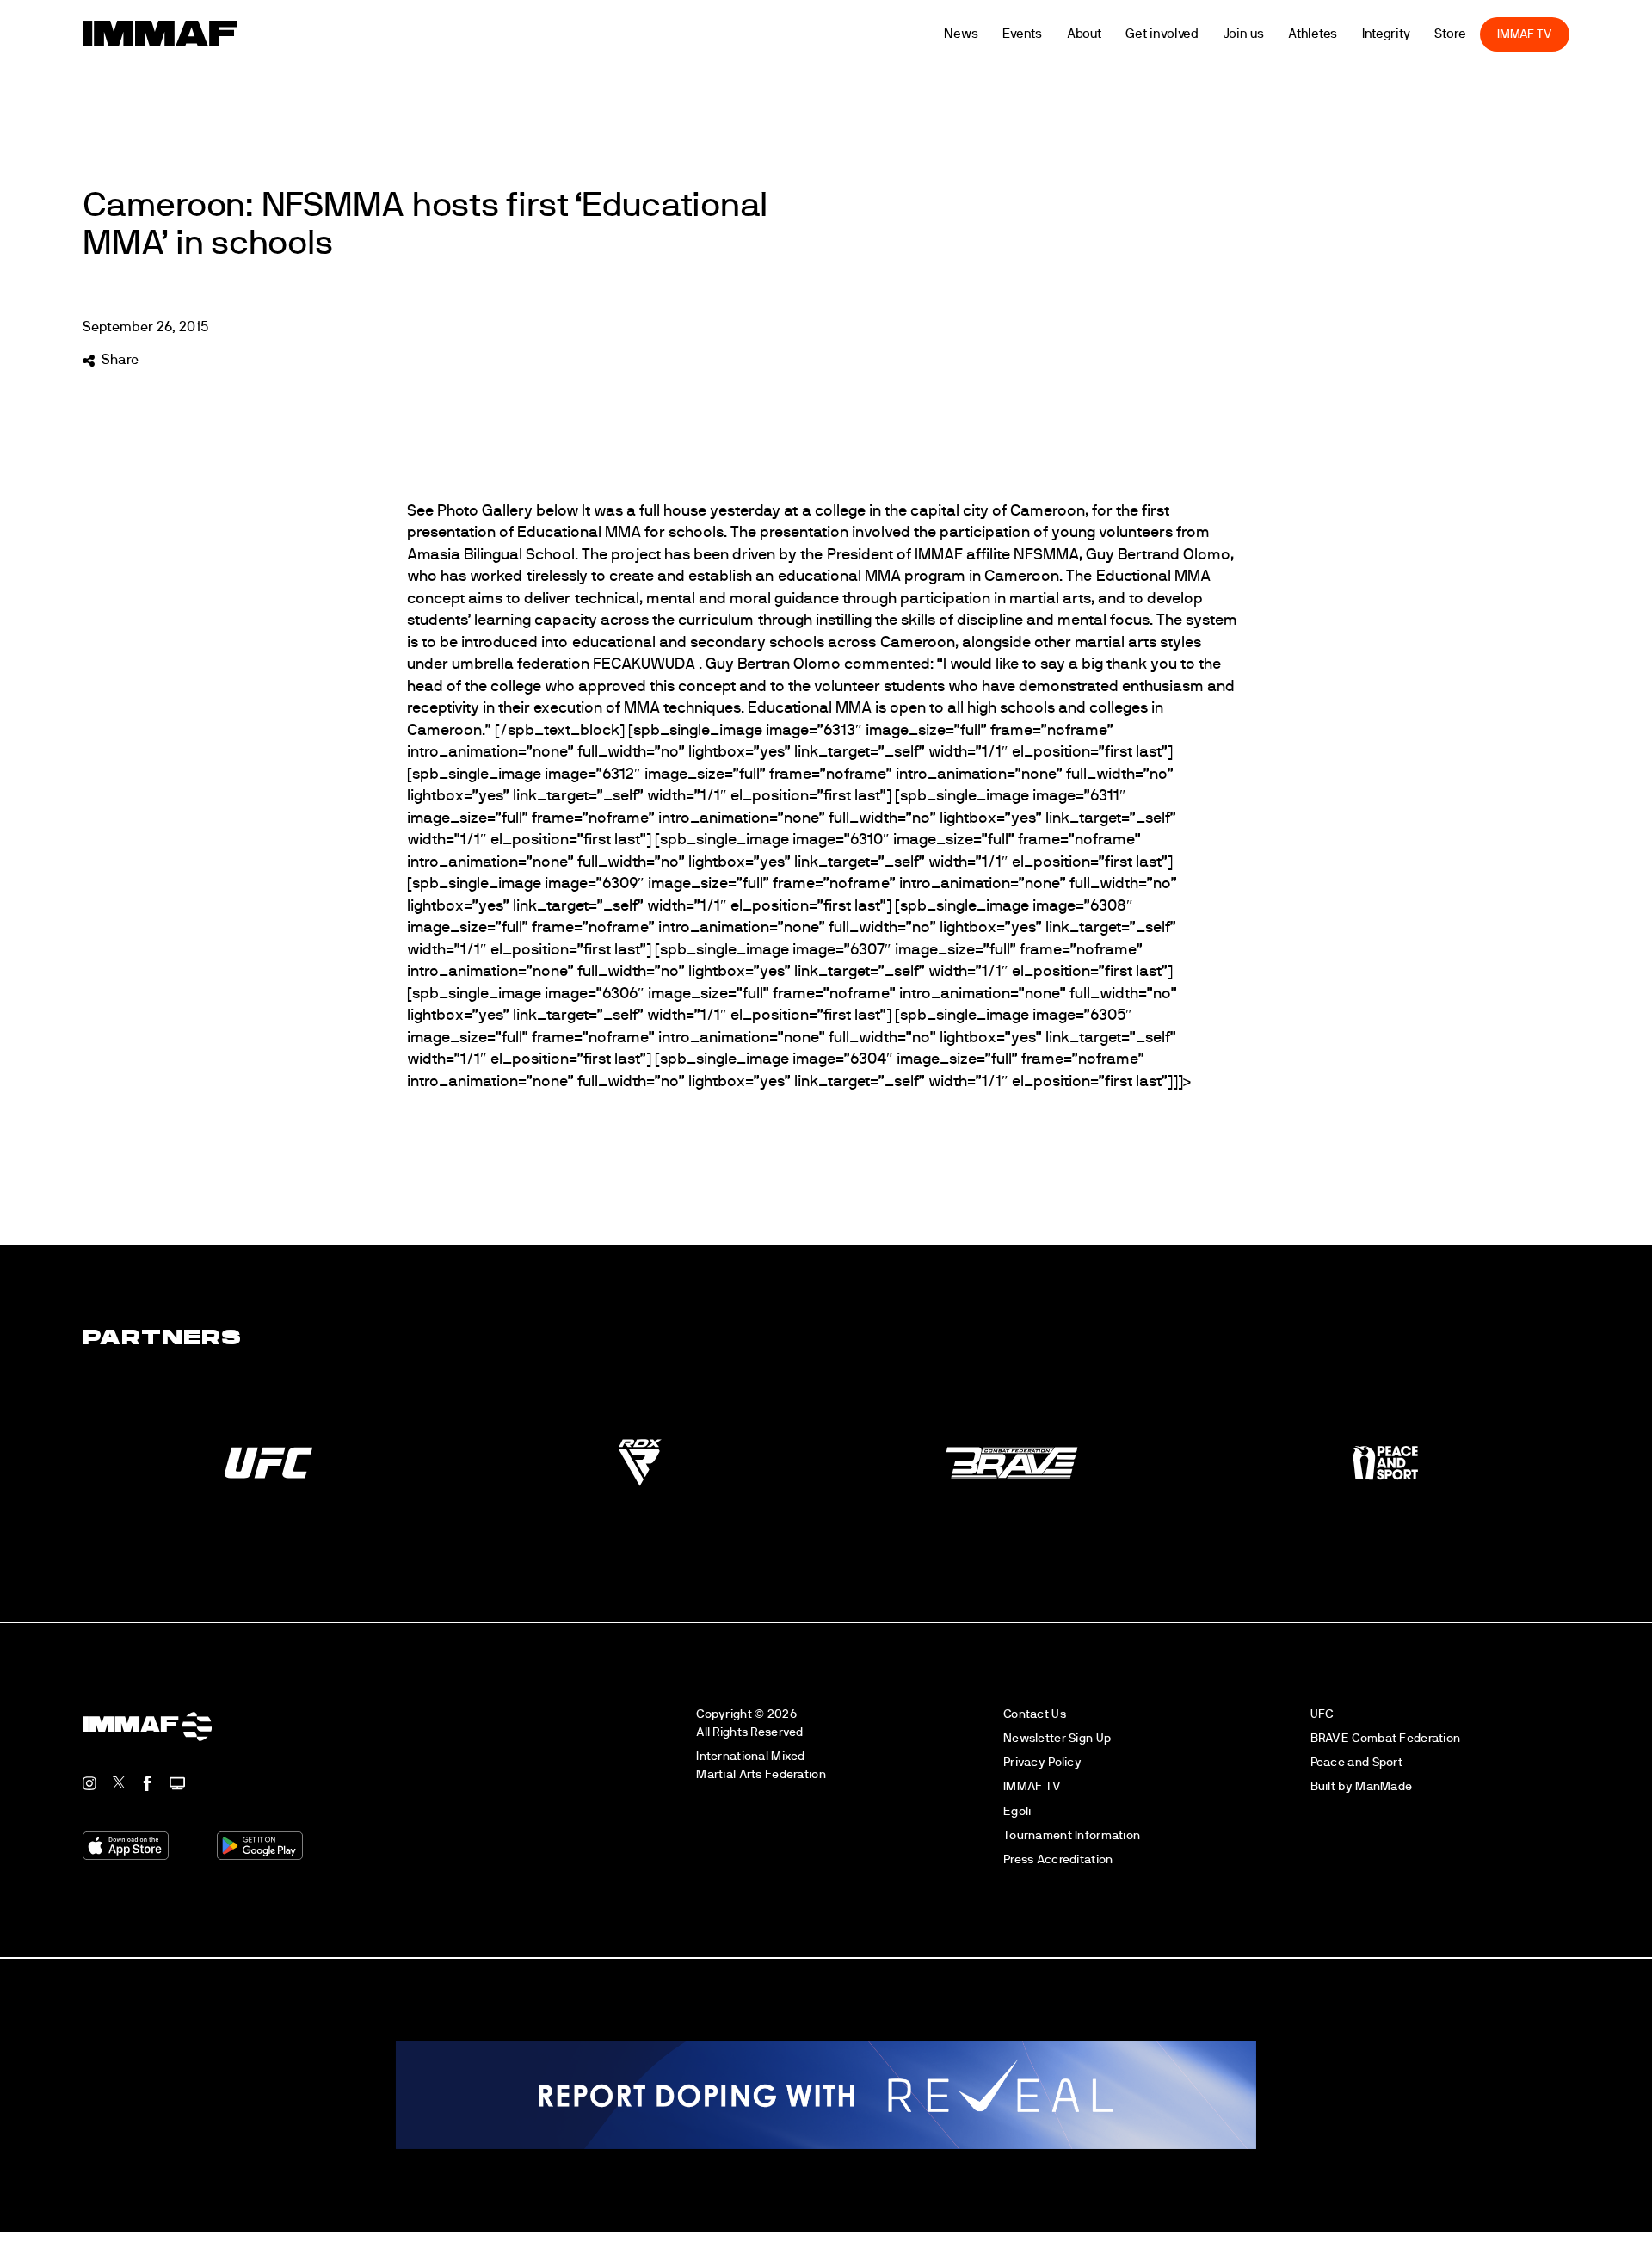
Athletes (1346, 34)
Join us (1276, 34)
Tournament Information (1072, 1835)
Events (1055, 34)
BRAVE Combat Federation (1386, 1738)
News (994, 34)
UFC (1322, 1714)
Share (120, 360)
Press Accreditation (1058, 1859)
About (1117, 34)
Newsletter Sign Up (1057, 1738)
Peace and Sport (1356, 1762)
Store (1484, 34)
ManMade (1384, 1786)
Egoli (1017, 1811)
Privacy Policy (1042, 1762)
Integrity (1419, 34)
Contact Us (1035, 1714)
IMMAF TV (1557, 34)
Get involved (1196, 34)
